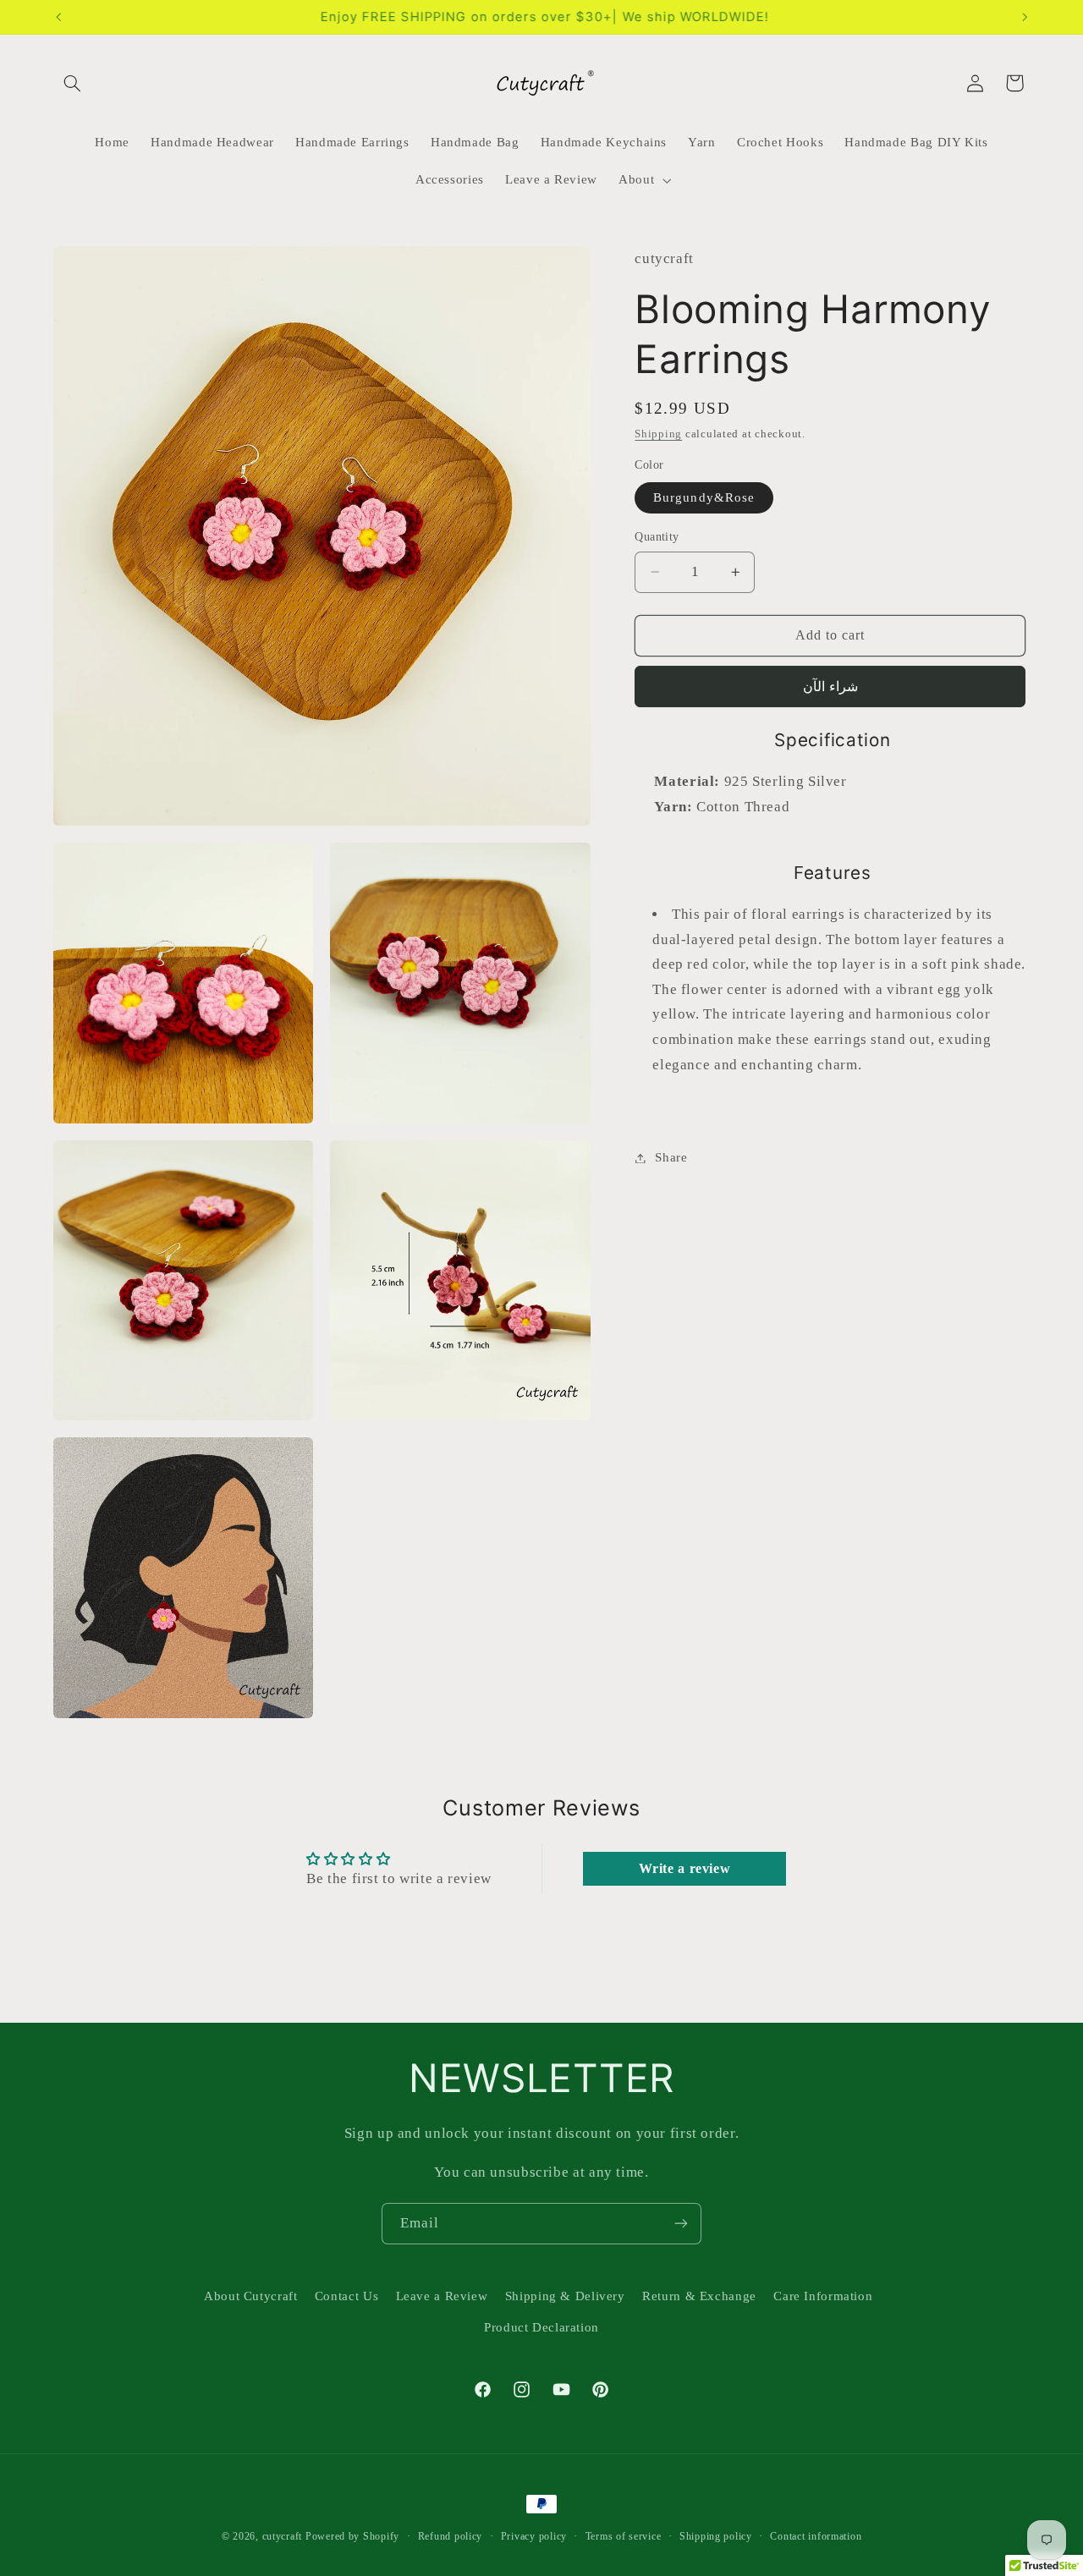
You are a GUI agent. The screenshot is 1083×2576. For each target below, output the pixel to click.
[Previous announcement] (58, 17)
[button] (73, 83)
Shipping (658, 435)
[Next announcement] (1025, 17)
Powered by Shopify (352, 2536)
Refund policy (451, 2536)
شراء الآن (830, 687)
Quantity (657, 537)
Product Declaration (541, 2327)
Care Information (823, 2296)
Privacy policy (534, 2536)
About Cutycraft (250, 2296)
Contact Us (346, 2296)
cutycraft (283, 2536)
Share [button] (671, 1157)
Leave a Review (442, 2296)
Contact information (816, 2536)
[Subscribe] (681, 2224)
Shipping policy (716, 2536)
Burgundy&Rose (704, 497)
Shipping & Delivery (565, 2296)
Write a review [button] (685, 1868)
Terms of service (624, 2536)
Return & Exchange (699, 2296)
